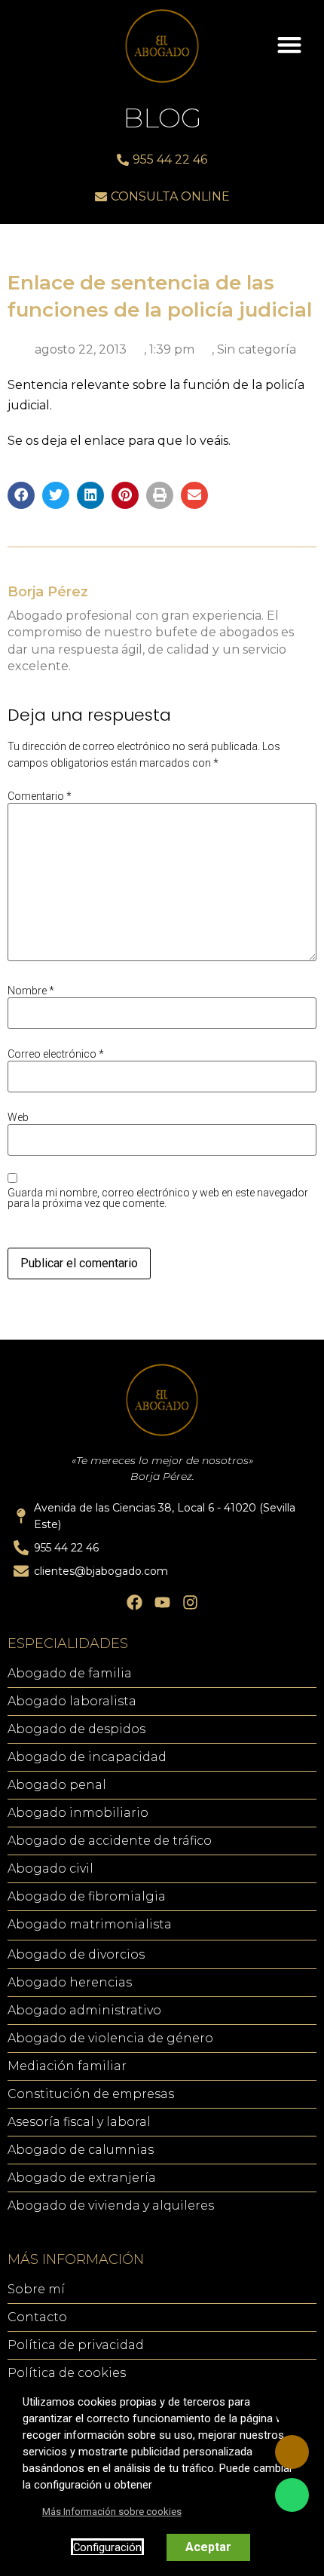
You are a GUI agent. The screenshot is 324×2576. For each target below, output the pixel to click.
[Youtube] (162, 1602)
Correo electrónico (56, 1054)
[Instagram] (190, 1602)
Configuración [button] (107, 2547)
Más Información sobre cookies (112, 2512)
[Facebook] (134, 1602)
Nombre (31, 991)
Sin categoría (257, 349)
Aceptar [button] (208, 2547)
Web (18, 1117)
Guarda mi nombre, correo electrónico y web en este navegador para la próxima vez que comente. (158, 1198)
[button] (289, 44)
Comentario (40, 796)
